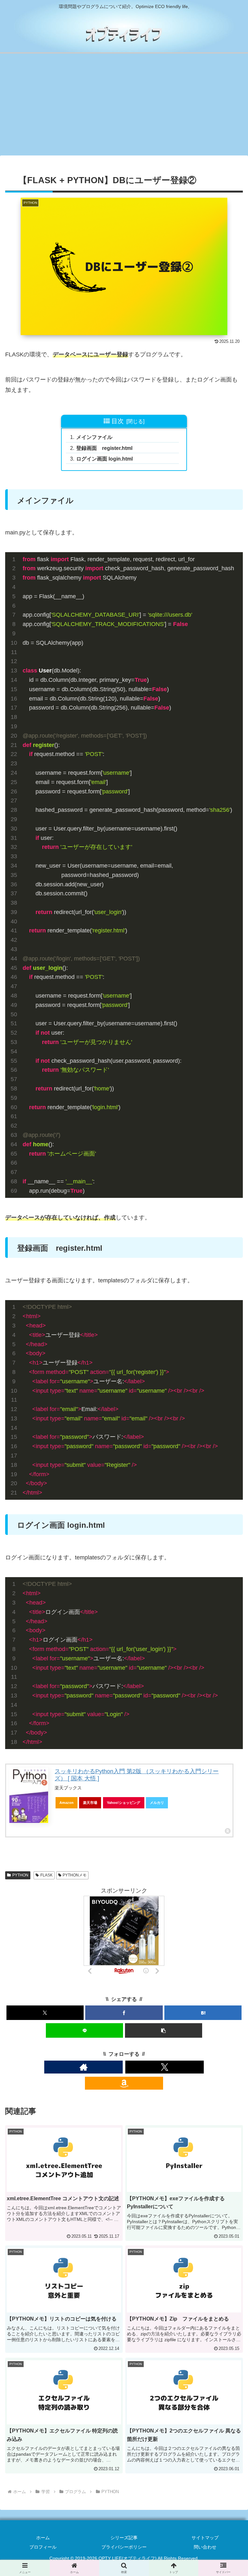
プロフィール (43, 2547)
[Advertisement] (124, 106)
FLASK (46, 1875)
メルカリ (157, 1803)
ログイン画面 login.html (104, 459)
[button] (164, 2030)
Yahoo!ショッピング (124, 1803)
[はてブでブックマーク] (203, 2013)
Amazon (67, 1803)
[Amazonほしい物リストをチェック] (124, 2083)
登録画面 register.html (104, 448)
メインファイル (94, 437)
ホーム (43, 2538)
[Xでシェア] (45, 2013)
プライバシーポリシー (124, 2547)
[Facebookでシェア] (124, 2013)
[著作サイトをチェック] (83, 2067)
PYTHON (20, 1875)
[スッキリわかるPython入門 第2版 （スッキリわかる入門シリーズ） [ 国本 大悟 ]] (29, 1795)
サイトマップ (205, 2538)
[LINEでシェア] (84, 2030)
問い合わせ (205, 2547)
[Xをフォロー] (165, 2067)
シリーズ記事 (124, 2538)
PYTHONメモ (75, 1875)
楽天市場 (90, 1803)
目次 (118, 421)
